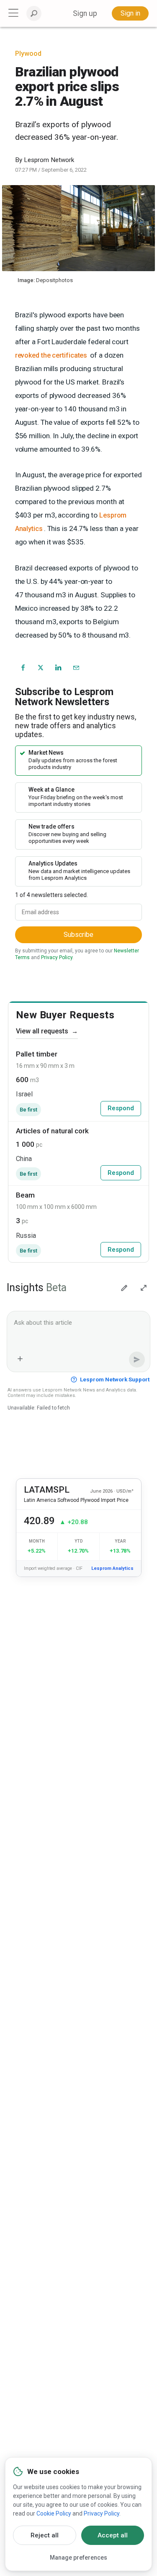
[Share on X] (41, 667)
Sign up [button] (85, 13)
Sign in (130, 13)
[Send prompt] (137, 1360)
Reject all (45, 2535)
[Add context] (20, 1359)
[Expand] (144, 1288)
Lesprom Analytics (112, 1568)
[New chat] (124, 1288)
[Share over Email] (76, 667)
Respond (121, 1108)
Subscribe (78, 935)
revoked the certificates (51, 355)
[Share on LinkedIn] (59, 667)
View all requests (47, 1031)
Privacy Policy (57, 957)
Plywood (28, 54)
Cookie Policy (54, 2513)
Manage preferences (78, 2558)
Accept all (113, 2535)
